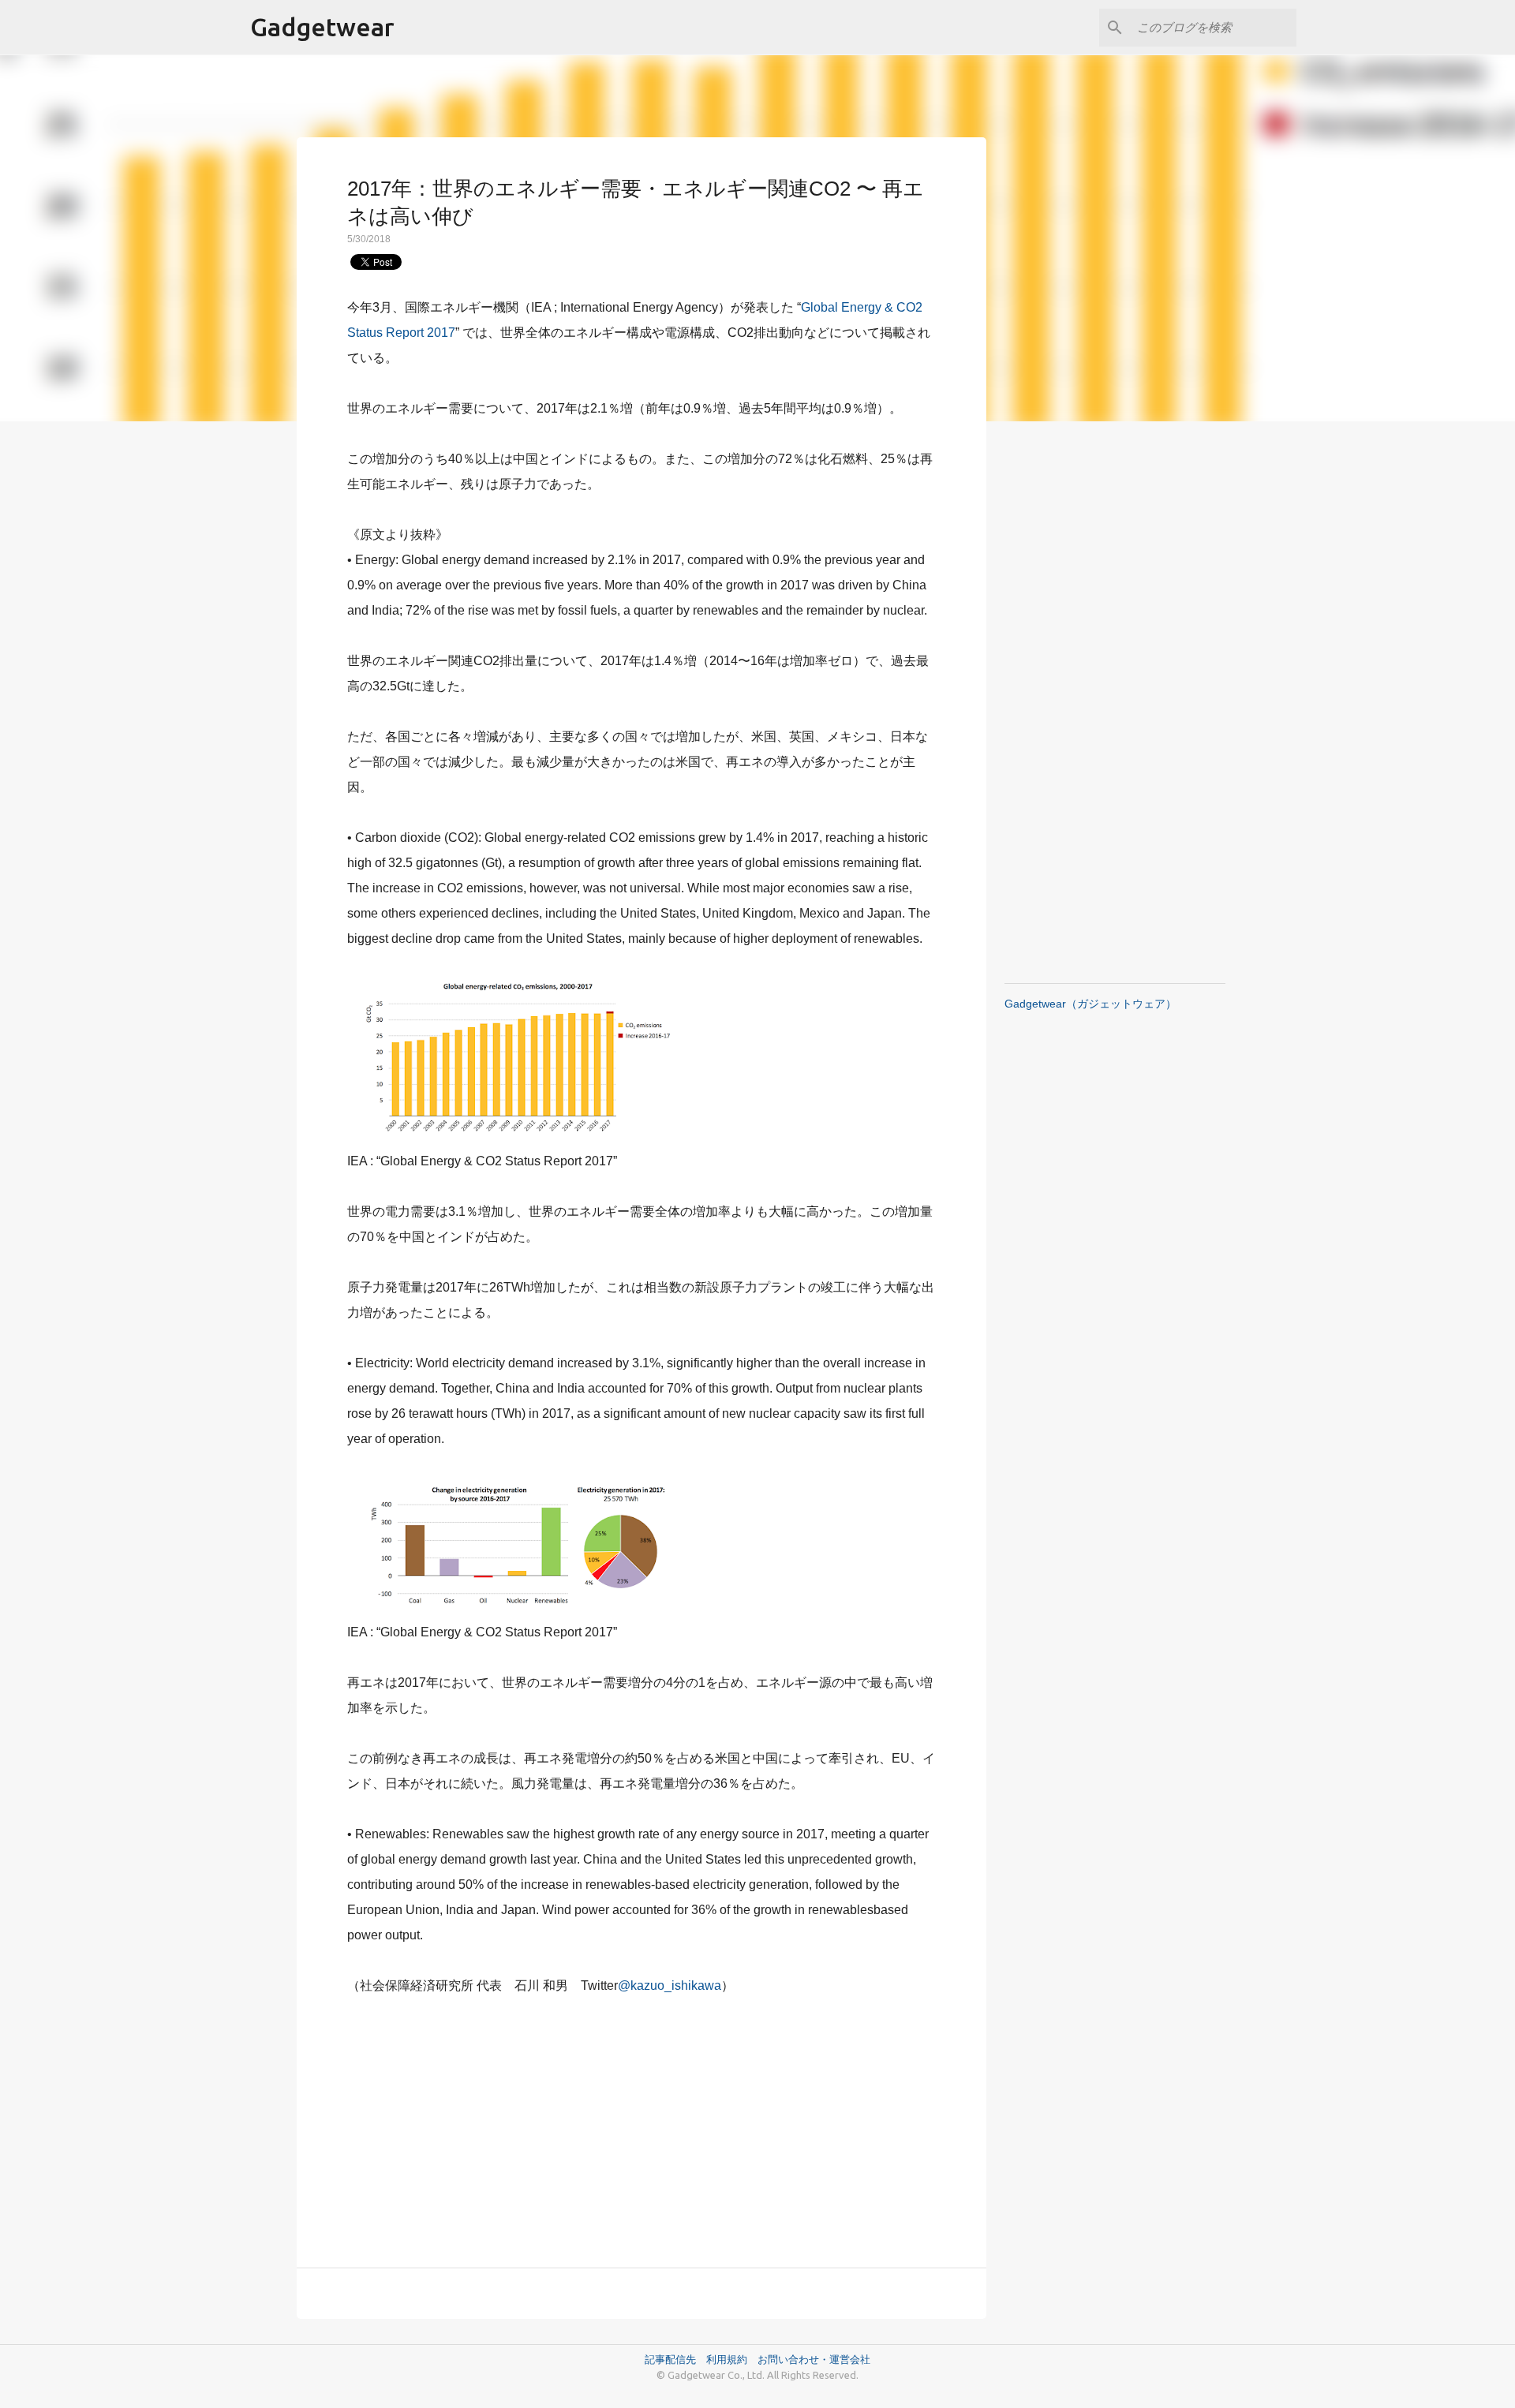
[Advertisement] (642, 2122)
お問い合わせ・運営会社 (814, 2359)
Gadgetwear (322, 27)
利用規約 (732, 2359)
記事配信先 (670, 2359)
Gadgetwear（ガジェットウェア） (1090, 1004)
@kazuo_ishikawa (670, 1985)
